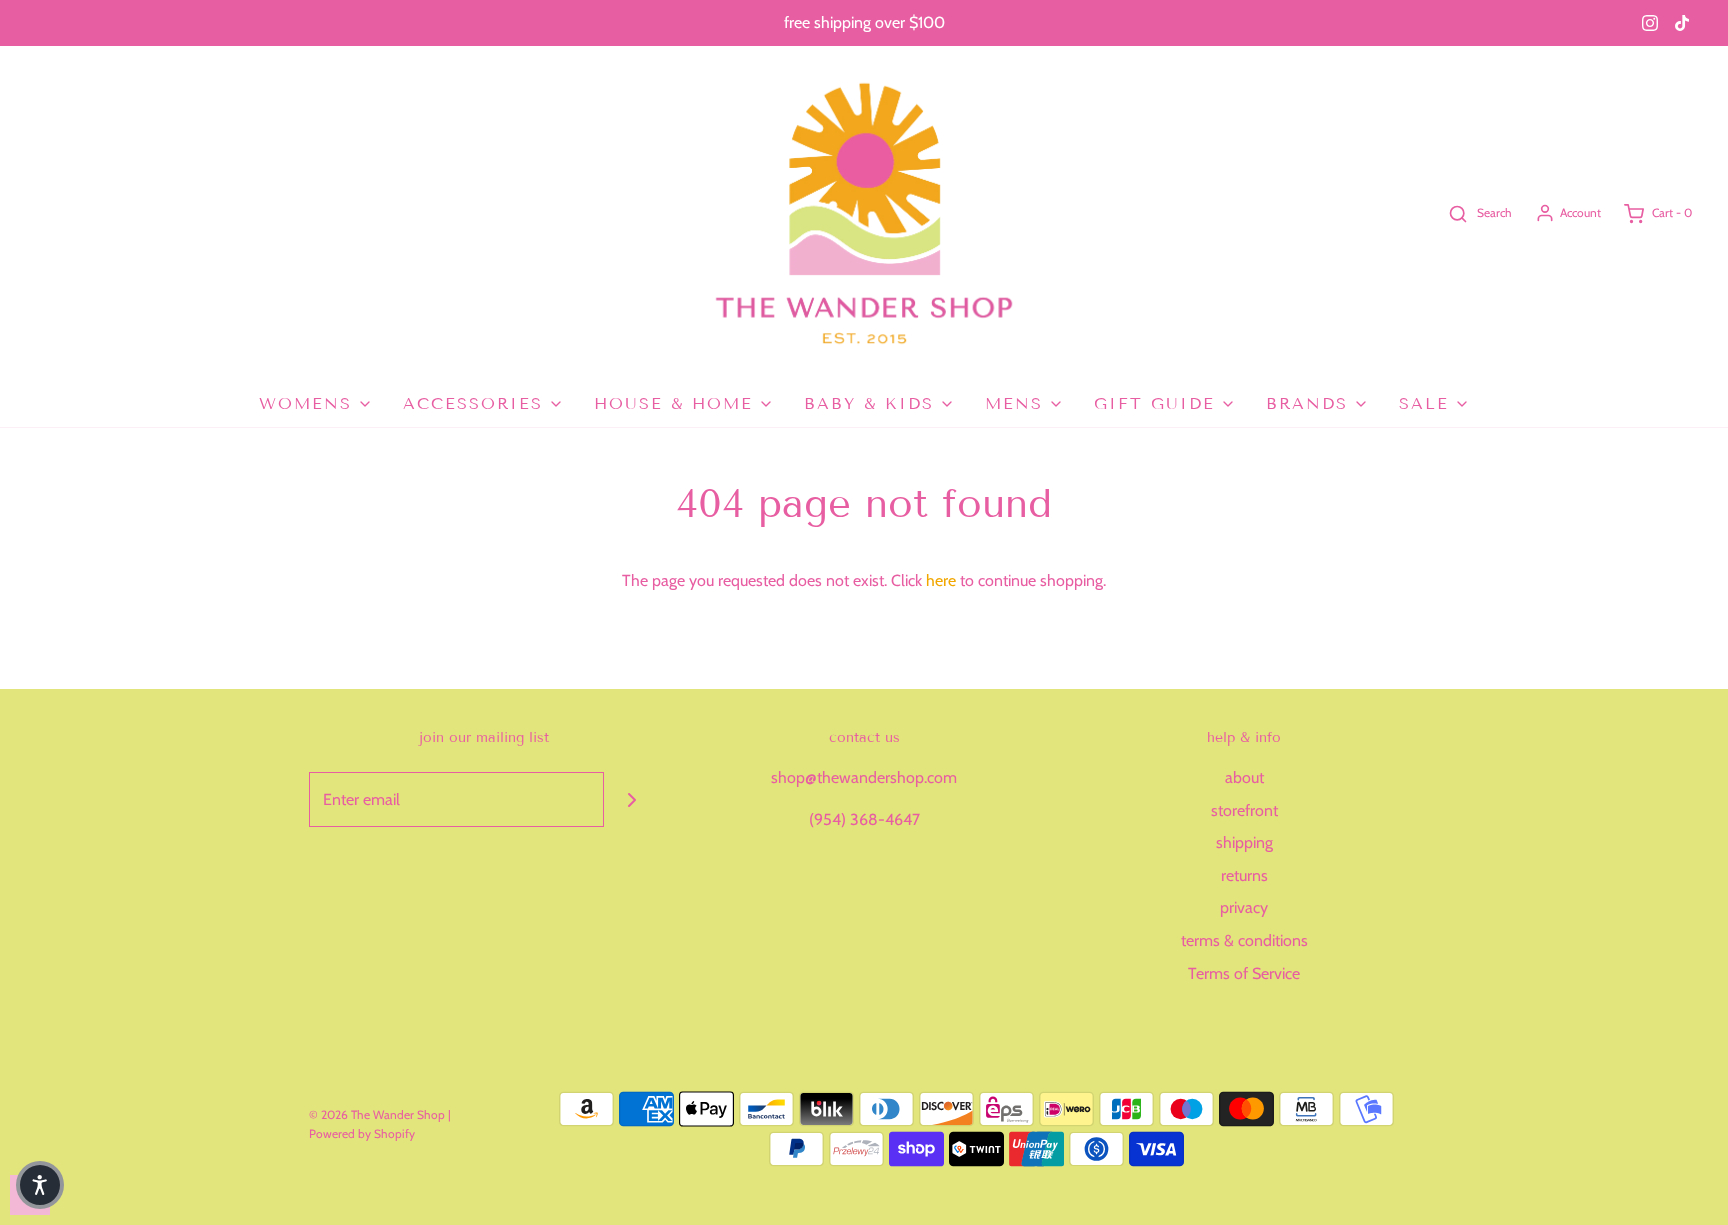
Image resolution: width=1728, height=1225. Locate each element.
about (1244, 777)
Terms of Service (1244, 973)
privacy (1244, 907)
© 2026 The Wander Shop (378, 1114)
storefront (1244, 810)
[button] (40, 1185)
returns (1244, 875)
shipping (1244, 842)
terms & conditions (1244, 940)
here (941, 580)
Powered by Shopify (362, 1133)
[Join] (631, 799)
